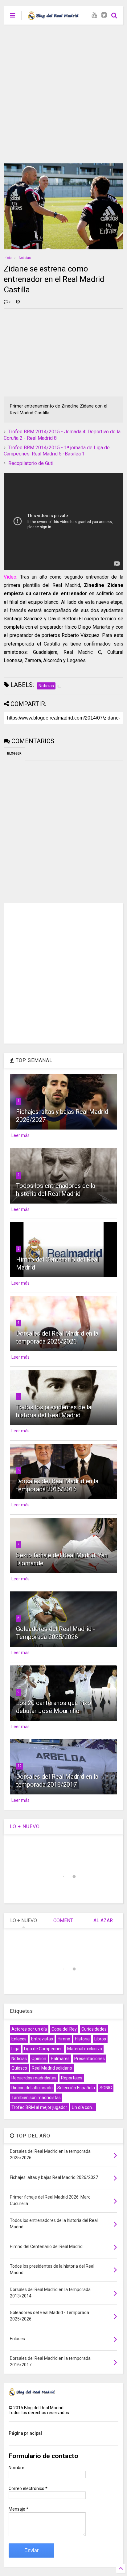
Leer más (20, 1135)
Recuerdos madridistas (34, 2078)
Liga (15, 2049)
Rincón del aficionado (32, 2088)
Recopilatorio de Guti (31, 463)
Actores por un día (29, 2029)
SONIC (106, 2088)
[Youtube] (94, 15)
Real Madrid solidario (52, 2068)
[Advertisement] (63, 91)
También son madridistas (36, 2098)
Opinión (39, 2059)
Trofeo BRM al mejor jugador (39, 2107)
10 (19, 1766)
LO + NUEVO (25, 1827)
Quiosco (19, 2068)
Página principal (25, 2433)
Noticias (25, 258)
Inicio (8, 258)
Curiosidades (94, 2029)
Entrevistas (42, 2039)
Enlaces (19, 2039)
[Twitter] (104, 15)
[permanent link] (18, 302)
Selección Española (76, 2088)
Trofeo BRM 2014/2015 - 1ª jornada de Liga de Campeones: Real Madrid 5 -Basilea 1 (57, 451)
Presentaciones (90, 2059)
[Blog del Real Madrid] (53, 17)
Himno (64, 2039)
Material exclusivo (85, 2049)
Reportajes (72, 2078)
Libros (100, 2039)
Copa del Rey (64, 2029)
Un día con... (83, 2107)
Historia (82, 2039)
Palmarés (60, 2059)
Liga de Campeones (43, 2049)
